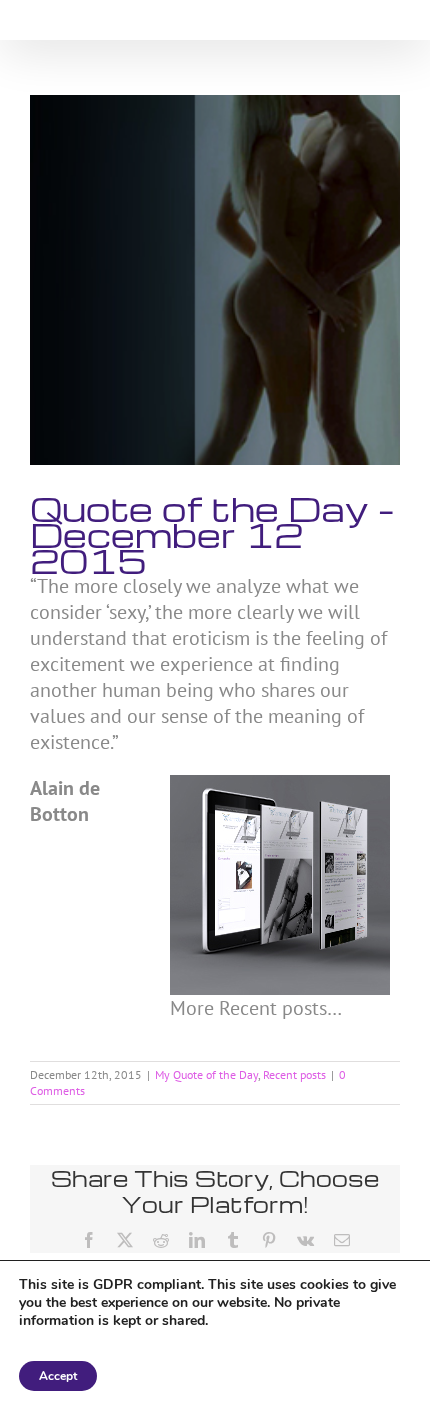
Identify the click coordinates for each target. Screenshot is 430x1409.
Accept (58, 1376)
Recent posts (294, 1074)
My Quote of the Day (206, 1074)
